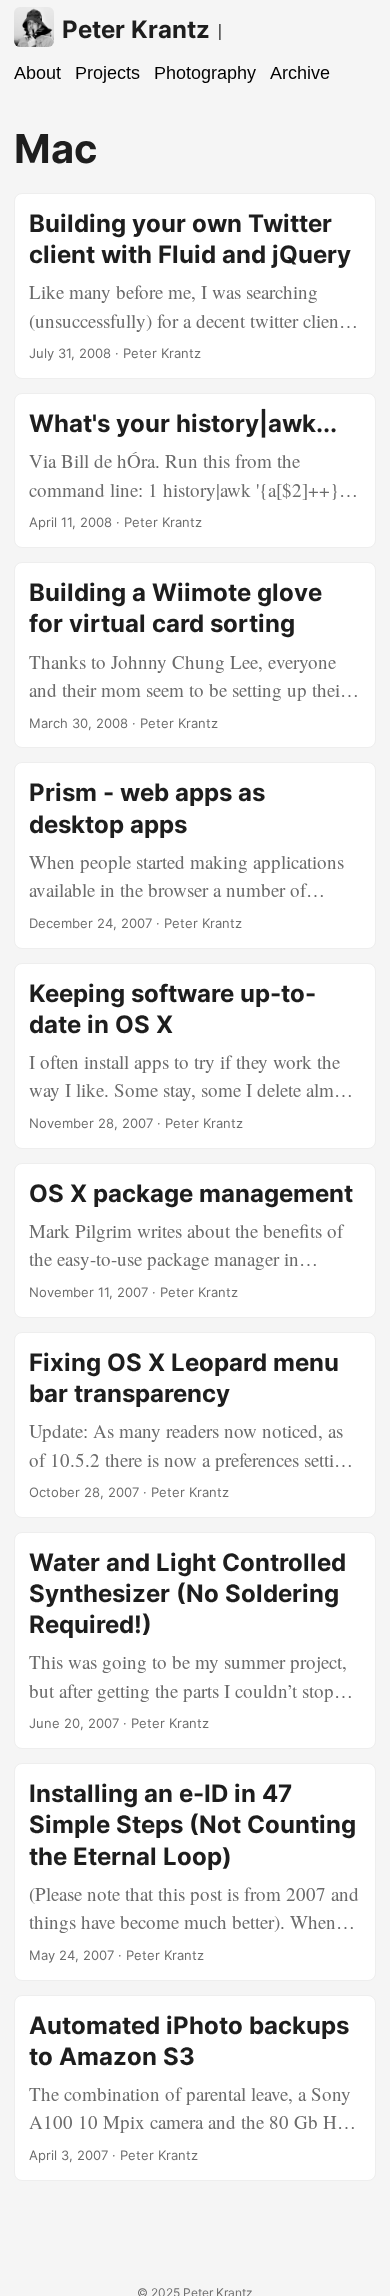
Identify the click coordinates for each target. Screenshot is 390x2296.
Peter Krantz (136, 29)
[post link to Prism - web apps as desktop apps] (195, 855)
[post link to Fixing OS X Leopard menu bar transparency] (195, 1425)
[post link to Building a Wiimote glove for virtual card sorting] (195, 655)
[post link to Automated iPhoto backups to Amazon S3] (195, 2088)
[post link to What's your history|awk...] (195, 470)
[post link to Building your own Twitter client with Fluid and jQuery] (195, 286)
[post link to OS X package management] (195, 1240)
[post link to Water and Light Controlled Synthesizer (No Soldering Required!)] (195, 1640)
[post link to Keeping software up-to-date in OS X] (195, 1056)
